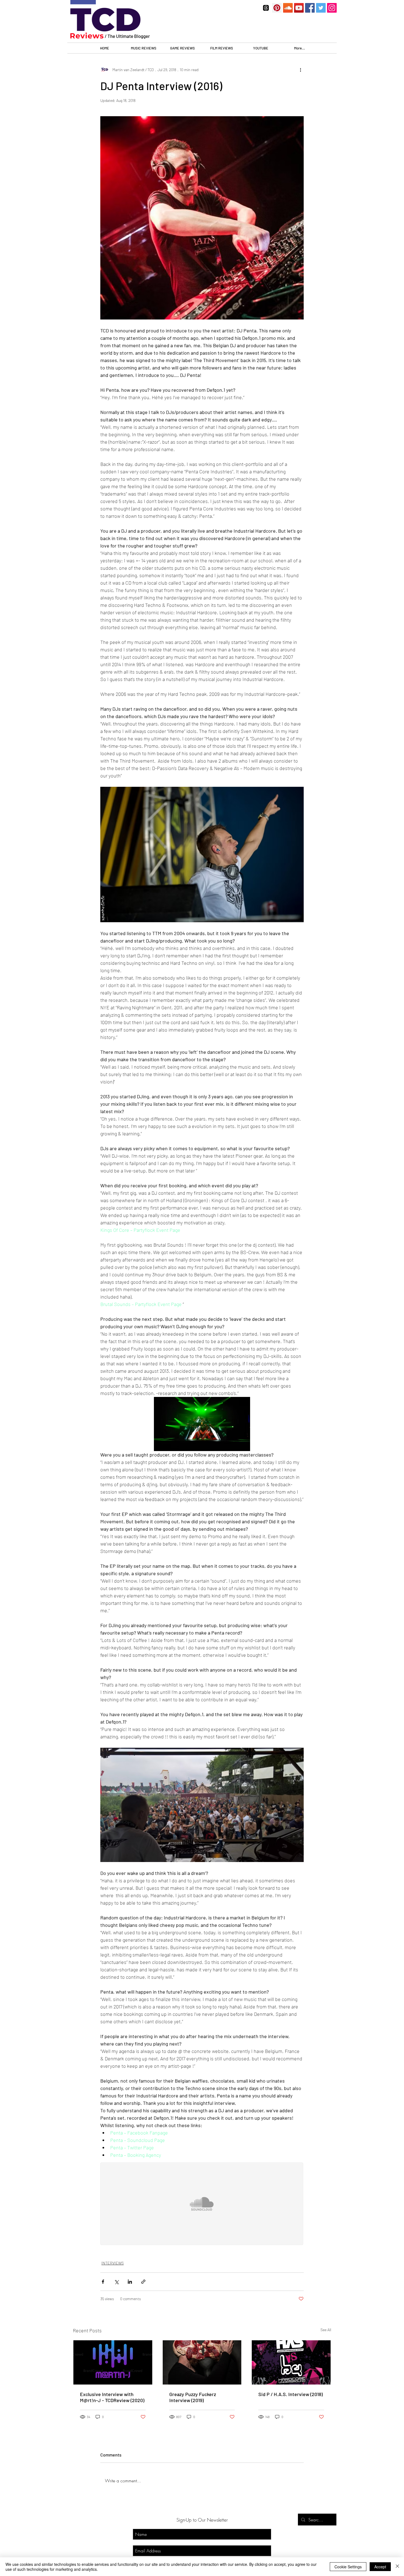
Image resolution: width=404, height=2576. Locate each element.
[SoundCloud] (288, 8)
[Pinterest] (277, 8)
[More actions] (300, 70)
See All (326, 2330)
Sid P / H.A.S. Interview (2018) (290, 2394)
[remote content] (202, 2204)
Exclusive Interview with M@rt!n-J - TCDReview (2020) (112, 2397)
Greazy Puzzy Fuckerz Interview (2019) (193, 2397)
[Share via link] (143, 2282)
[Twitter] (321, 8)
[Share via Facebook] (103, 2282)
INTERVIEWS (113, 2263)
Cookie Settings (348, 2567)
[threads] (266, 8)
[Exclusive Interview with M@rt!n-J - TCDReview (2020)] (113, 2362)
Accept (380, 2567)
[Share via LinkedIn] (130, 2282)
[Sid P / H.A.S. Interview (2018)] (291, 2362)
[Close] (397, 2567)
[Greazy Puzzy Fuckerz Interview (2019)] (202, 2362)
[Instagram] (332, 8)
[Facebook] (310, 8)
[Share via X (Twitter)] (116, 2282)
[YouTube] (299, 8)
